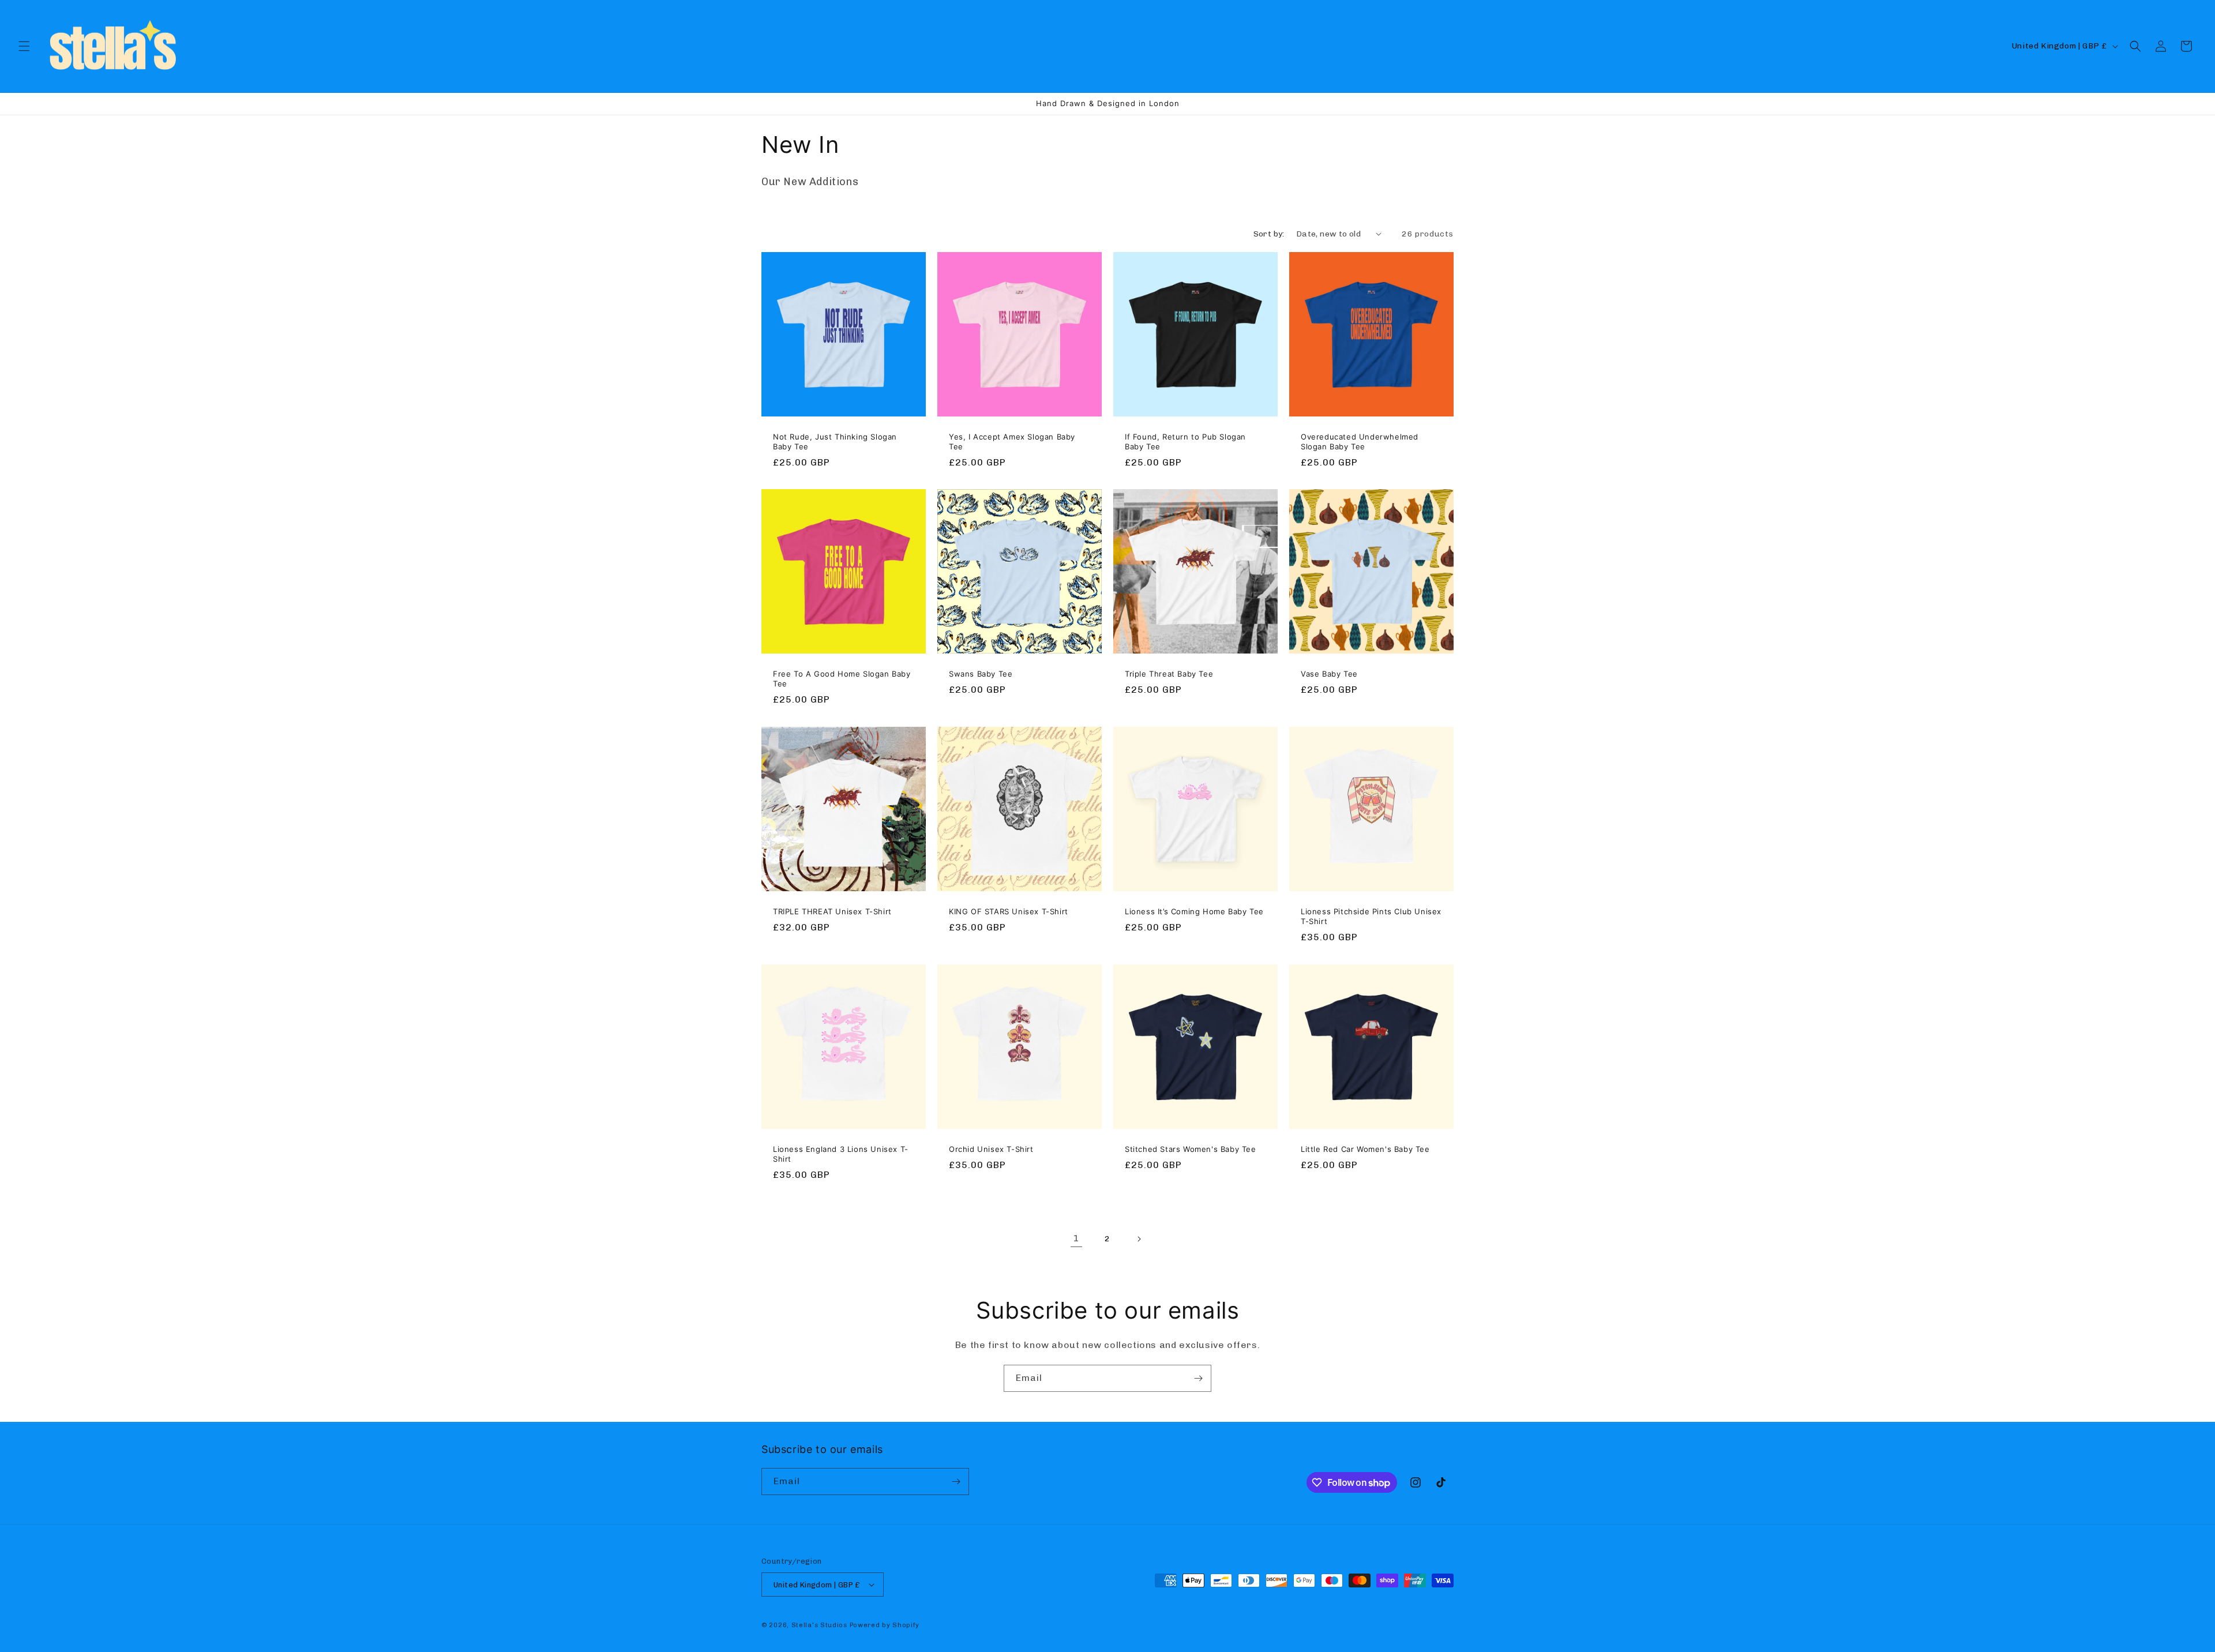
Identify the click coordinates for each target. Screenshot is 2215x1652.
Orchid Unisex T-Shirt (991, 1149)
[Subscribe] (1198, 1378)
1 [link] (1077, 1238)
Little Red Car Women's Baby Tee (1365, 1149)
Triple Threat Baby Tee (1169, 674)
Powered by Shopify (885, 1625)
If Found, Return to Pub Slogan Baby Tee (1185, 442)
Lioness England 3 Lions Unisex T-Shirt (841, 1154)
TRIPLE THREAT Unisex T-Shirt (832, 911)
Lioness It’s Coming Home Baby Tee (1194, 911)
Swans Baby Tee (981, 674)
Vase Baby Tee (1329, 674)
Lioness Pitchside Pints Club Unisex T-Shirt (1371, 916)
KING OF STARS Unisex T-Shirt (1009, 911)
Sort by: (1269, 234)
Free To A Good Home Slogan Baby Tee (842, 679)
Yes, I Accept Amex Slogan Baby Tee (1012, 442)
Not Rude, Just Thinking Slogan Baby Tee (835, 442)
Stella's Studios (819, 1625)
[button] (24, 46)
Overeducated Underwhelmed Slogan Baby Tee (1360, 442)
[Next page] (1139, 1239)
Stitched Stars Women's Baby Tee (1191, 1149)
